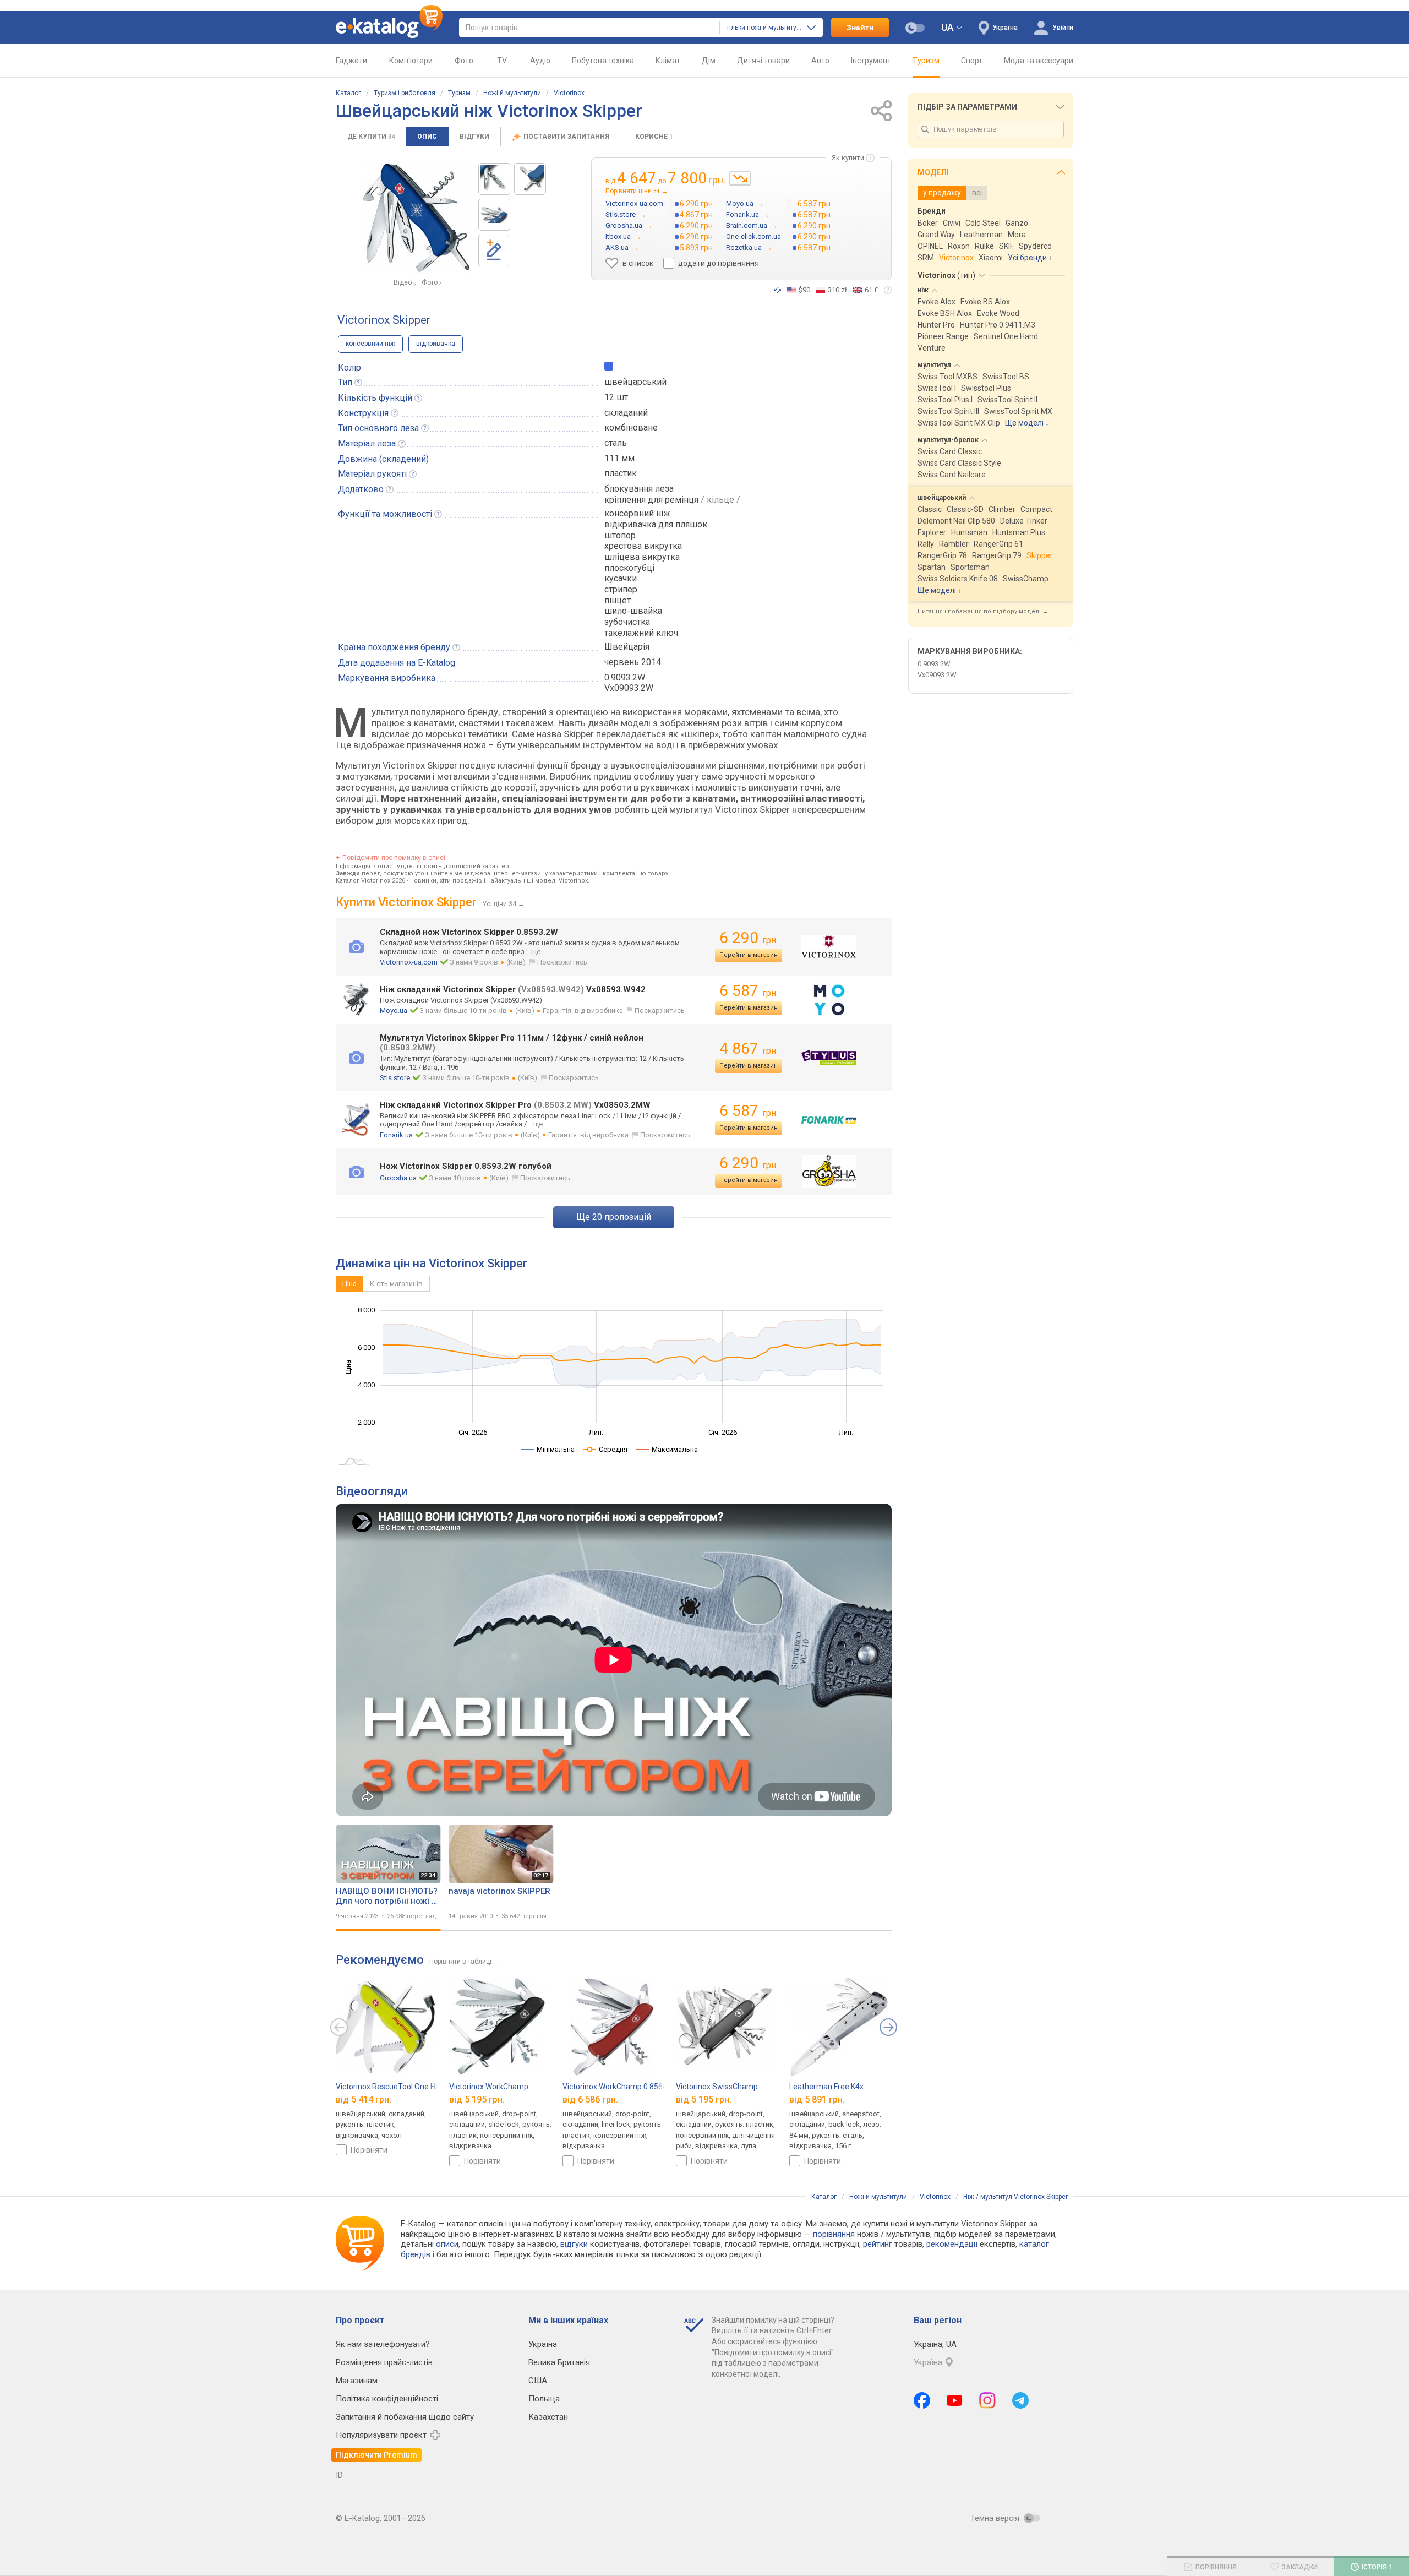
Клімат (668, 61)
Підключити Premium (376, 2455)
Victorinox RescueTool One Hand (392, 2087)
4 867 (749, 1049)
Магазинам (357, 2381)
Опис (427, 137)
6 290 (749, 938)
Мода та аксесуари (1039, 61)
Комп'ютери (411, 61)
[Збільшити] (416, 218)
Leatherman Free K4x (826, 2087)
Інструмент (871, 61)
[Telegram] (1020, 2400)
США (538, 2381)
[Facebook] (922, 2400)
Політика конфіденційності (387, 2399)
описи (447, 2244)
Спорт (972, 61)
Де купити (371, 137)
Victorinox (569, 93)
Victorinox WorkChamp (489, 2087)
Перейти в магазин (749, 955)
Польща (544, 2399)
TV (502, 61)
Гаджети (351, 61)
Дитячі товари (763, 61)
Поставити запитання (567, 137)
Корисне (654, 137)
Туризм (926, 61)
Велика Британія (559, 2362)
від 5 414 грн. (364, 2100)
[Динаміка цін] (740, 178)
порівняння (834, 2234)
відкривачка (436, 344)
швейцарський (635, 382)
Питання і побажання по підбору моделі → (983, 611)
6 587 (749, 991)
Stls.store (395, 1078)
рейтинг (878, 2244)
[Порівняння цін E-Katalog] (389, 28)
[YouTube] (955, 2400)
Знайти (860, 28)
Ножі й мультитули (512, 93)
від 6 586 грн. (590, 2100)
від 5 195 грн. (477, 2100)
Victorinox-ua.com (409, 962)
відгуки (574, 2244)
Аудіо (540, 61)
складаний (626, 413)
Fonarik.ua (396, 1135)
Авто (820, 61)
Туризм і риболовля (405, 93)
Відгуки (474, 137)
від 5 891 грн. (817, 2100)
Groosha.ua (398, 1178)
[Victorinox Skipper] (494, 179)
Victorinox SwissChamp (717, 2087)
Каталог (348, 93)
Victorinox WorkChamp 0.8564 (615, 2087)
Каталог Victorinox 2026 (370, 881)
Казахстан (548, 2417)
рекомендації (952, 2244)
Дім (709, 61)
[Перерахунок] (778, 290)
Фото (464, 61)
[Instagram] (987, 2400)
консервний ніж (370, 344)
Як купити (848, 158)
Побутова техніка (603, 61)
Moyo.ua (394, 1011)
